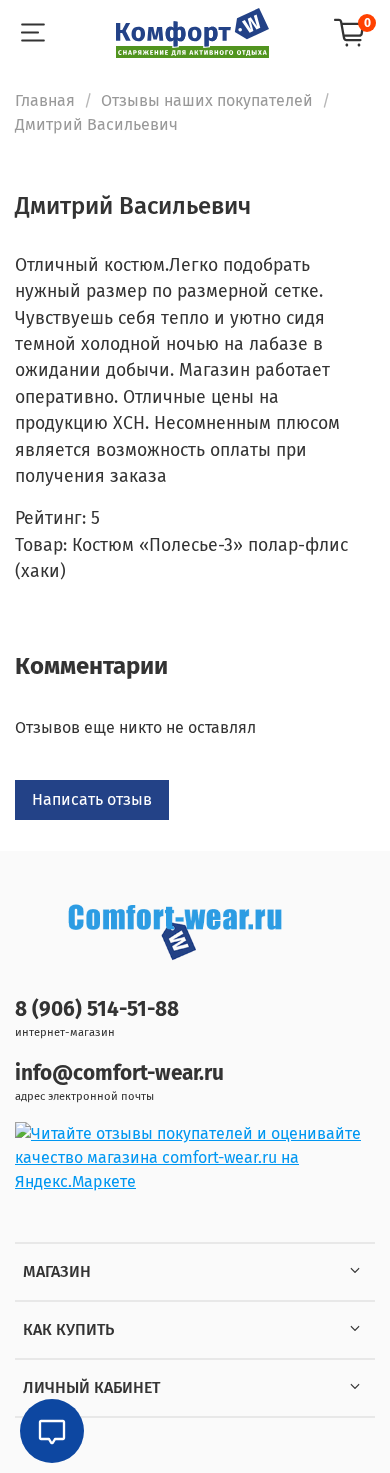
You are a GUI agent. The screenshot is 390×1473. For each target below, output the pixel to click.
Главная (45, 100)
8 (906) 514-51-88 (97, 1009)
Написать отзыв (92, 799)
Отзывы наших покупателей (207, 100)
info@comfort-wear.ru (119, 1073)
